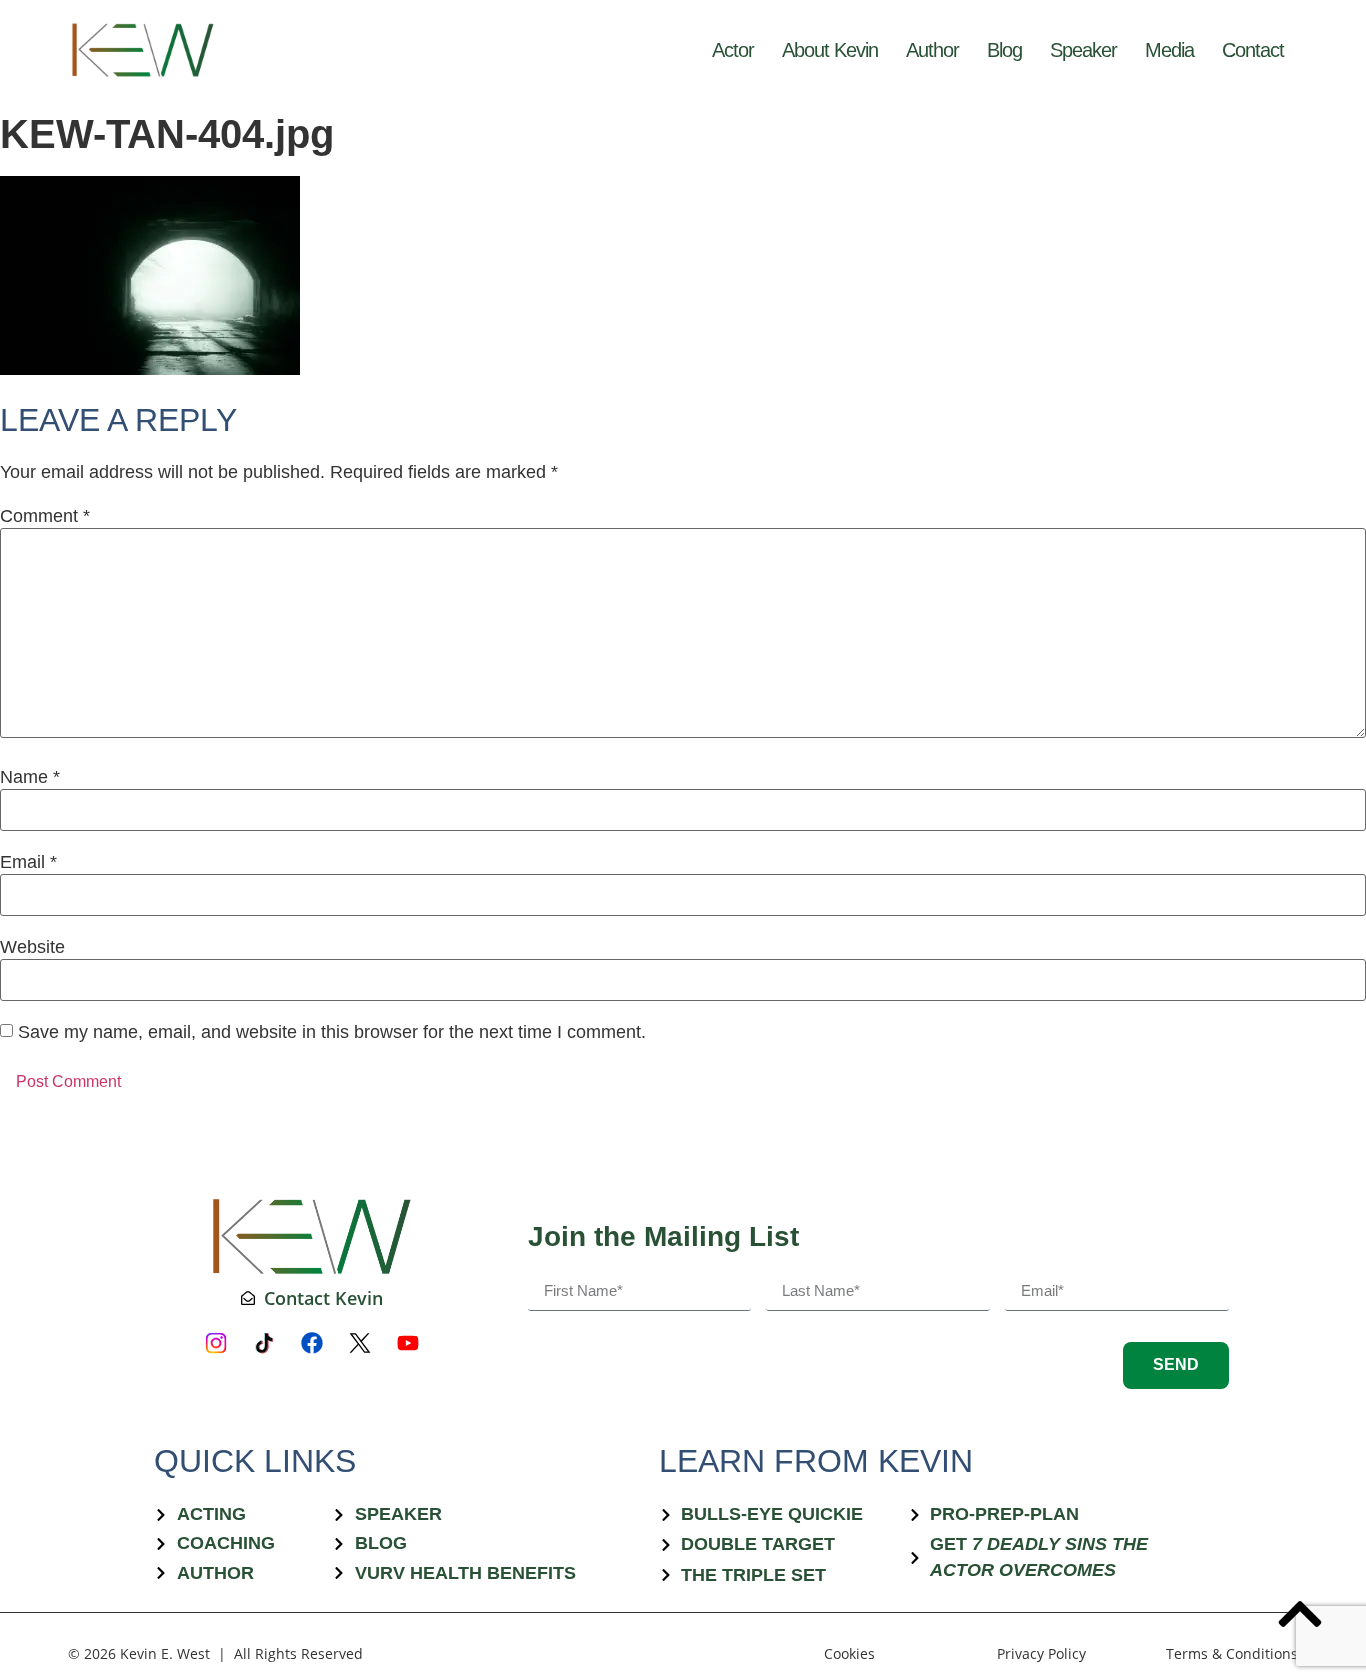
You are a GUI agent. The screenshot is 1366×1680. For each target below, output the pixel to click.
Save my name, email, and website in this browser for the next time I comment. (332, 1032)
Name (30, 777)
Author (932, 50)
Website (32, 947)
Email (28, 862)
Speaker (1083, 50)
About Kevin (830, 50)
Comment (45, 516)
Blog (1004, 50)
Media (1169, 50)
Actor (733, 50)
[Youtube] (408, 1343)
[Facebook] (312, 1343)
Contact (1253, 50)
